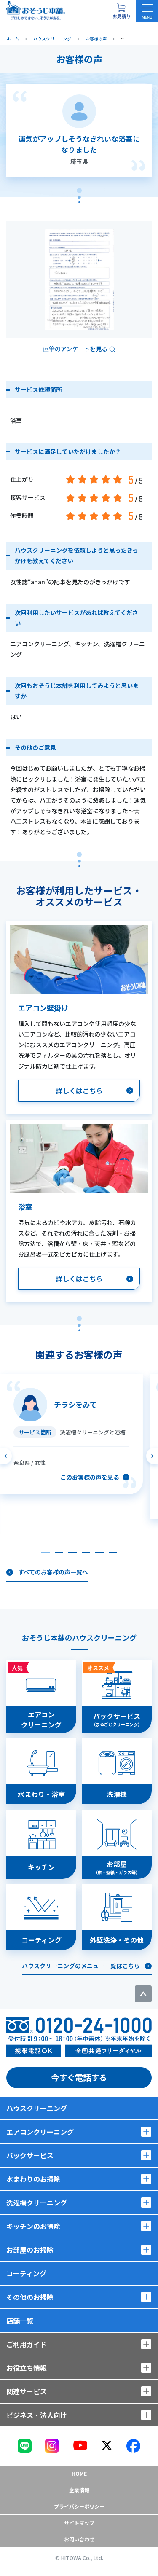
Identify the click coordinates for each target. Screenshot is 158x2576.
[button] (46, 1553)
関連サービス (27, 2391)
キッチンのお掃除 (33, 2226)
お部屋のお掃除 (30, 2250)
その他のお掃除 (30, 2297)
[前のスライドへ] (6, 1456)
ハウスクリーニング (37, 2108)
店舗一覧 (20, 2321)
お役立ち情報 (27, 2368)
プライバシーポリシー (79, 2506)
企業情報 (79, 2490)
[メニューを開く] (147, 11)
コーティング (26, 2273)
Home (79, 2473)
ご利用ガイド (27, 2344)
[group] (71, 1434)
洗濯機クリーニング (37, 2203)
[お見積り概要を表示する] (121, 11)
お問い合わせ (79, 2539)
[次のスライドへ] (152, 1456)
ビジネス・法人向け (37, 2415)
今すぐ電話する (79, 2077)
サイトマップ (79, 2523)
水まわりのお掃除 (33, 2179)
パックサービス (30, 2155)
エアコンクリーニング (40, 2132)
